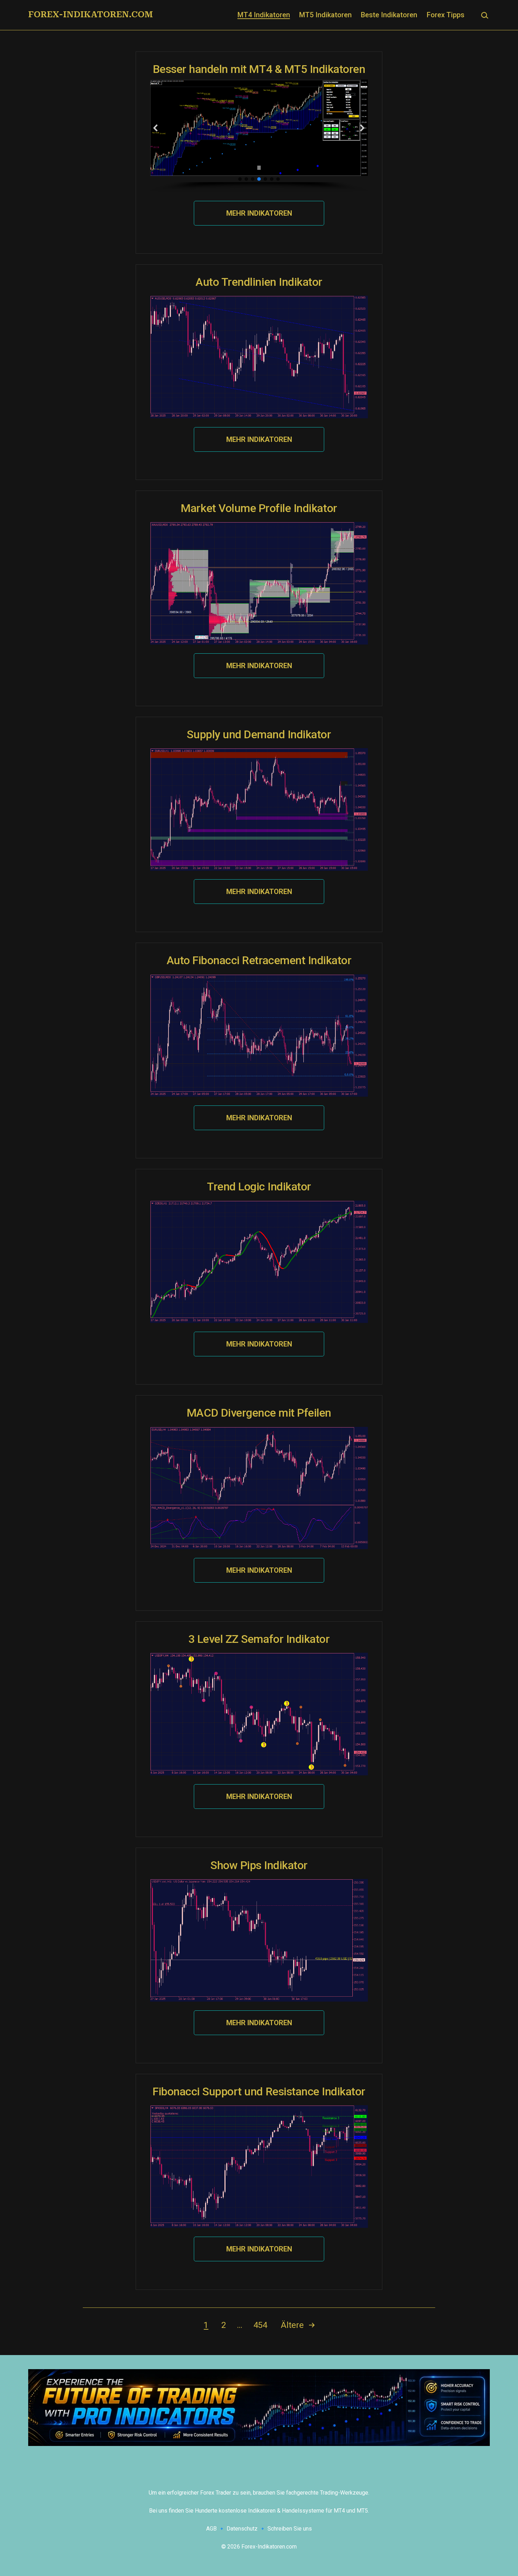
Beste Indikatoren (389, 15)
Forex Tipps (446, 15)
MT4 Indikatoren (264, 15)
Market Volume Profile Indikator (259, 508)
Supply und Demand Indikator (259, 734)
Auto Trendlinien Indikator (259, 282)
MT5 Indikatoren (325, 15)
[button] (156, 128)
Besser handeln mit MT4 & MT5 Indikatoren (259, 69)
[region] (259, 136)
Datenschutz (242, 2529)
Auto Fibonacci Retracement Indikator (259, 960)
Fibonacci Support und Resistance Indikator (259, 2091)
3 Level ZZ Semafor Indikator (259, 1639)
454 (260, 2325)
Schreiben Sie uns (290, 2529)
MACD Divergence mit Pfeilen (259, 1413)
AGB (211, 2529)
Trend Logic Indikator (259, 1187)
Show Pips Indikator (259, 1865)
